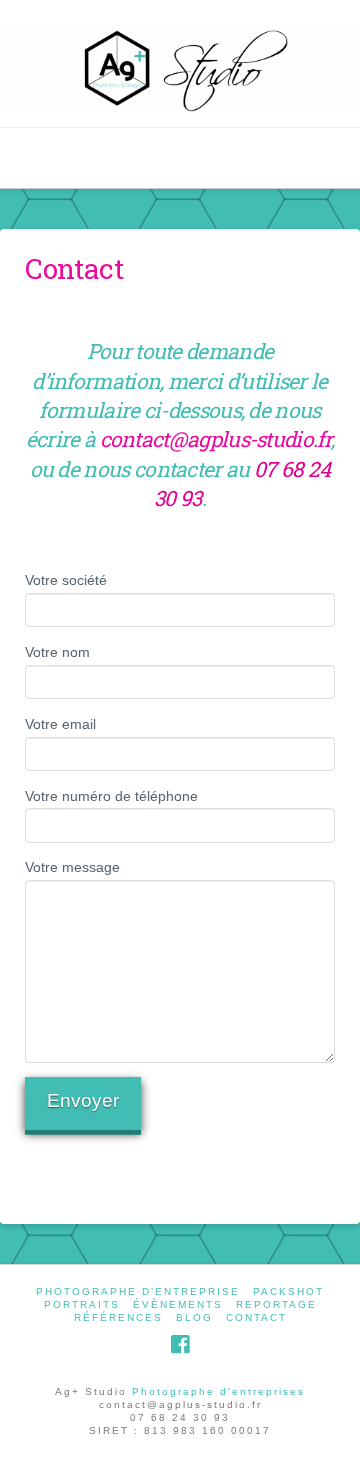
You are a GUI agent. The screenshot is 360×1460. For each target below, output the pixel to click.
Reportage (276, 1304)
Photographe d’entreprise (138, 1291)
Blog (194, 1317)
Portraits (82, 1304)
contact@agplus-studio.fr (215, 439)
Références (118, 1317)
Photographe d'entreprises (218, 1391)
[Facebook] (180, 1344)
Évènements (178, 1304)
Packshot (288, 1291)
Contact (256, 1317)
